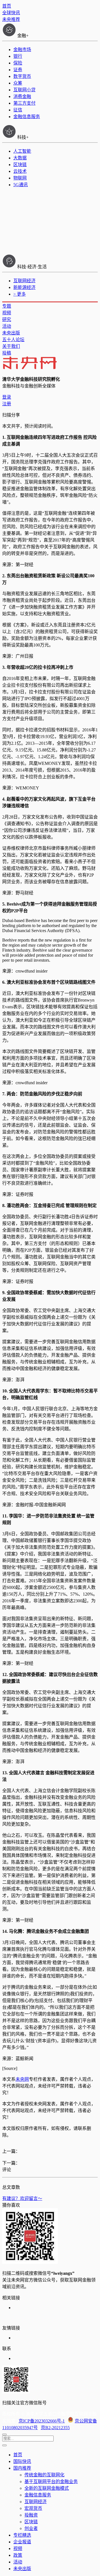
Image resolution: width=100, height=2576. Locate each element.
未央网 (22, 2079)
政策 (18, 2555)
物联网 (20, 178)
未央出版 (11, 333)
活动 (7, 326)
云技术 (20, 171)
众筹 (18, 83)
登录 (7, 397)
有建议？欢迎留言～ (22, 2198)
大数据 (20, 158)
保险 (18, 63)
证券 (18, 70)
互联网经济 (24, 281)
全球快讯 (11, 13)
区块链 (20, 165)
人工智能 (22, 151)
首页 (7, 6)
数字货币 (22, 76)
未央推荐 (11, 19)
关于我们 (11, 346)
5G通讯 (21, 185)
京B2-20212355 (55, 2428)
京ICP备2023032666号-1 (42, 2421)
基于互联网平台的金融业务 (51, 2482)
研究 (7, 319)
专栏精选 (22, 2535)
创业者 (31, 2528)
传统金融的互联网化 (44, 2475)
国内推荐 (22, 2468)
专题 (7, 306)
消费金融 (22, 96)
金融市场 (22, 50)
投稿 (7, 353)
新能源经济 (24, 287)
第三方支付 (24, 103)
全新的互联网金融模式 (47, 2488)
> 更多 (20, 294)
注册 (7, 404)
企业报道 (22, 2542)
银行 (18, 56)
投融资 (31, 2515)
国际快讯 (22, 2461)
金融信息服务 (27, 117)
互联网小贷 (24, 90)
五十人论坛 (13, 340)
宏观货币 (33, 2508)
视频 (7, 313)
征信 (18, 110)
